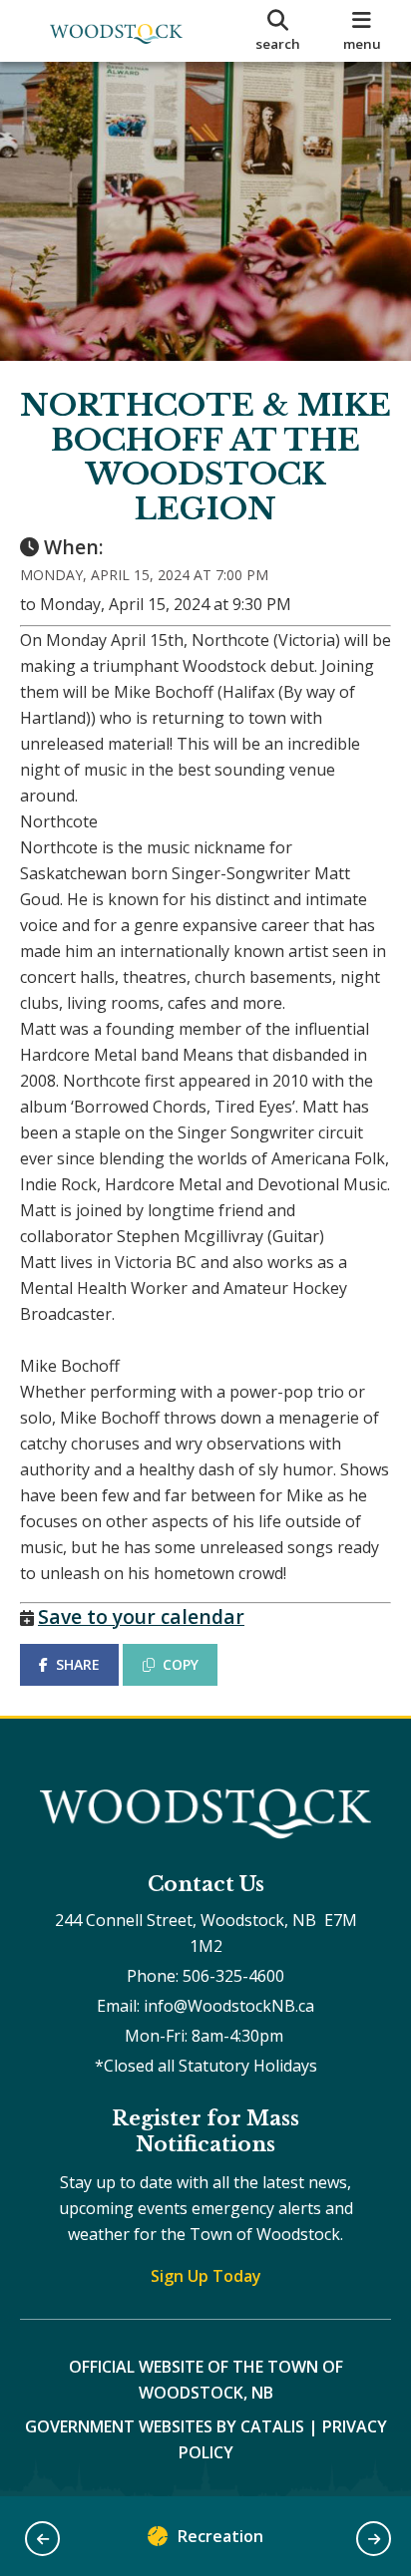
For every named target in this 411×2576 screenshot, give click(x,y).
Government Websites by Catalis (165, 2426)
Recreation (220, 2536)
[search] (277, 31)
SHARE (78, 1664)
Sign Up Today (206, 2276)
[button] (42, 2539)
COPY (181, 1664)
